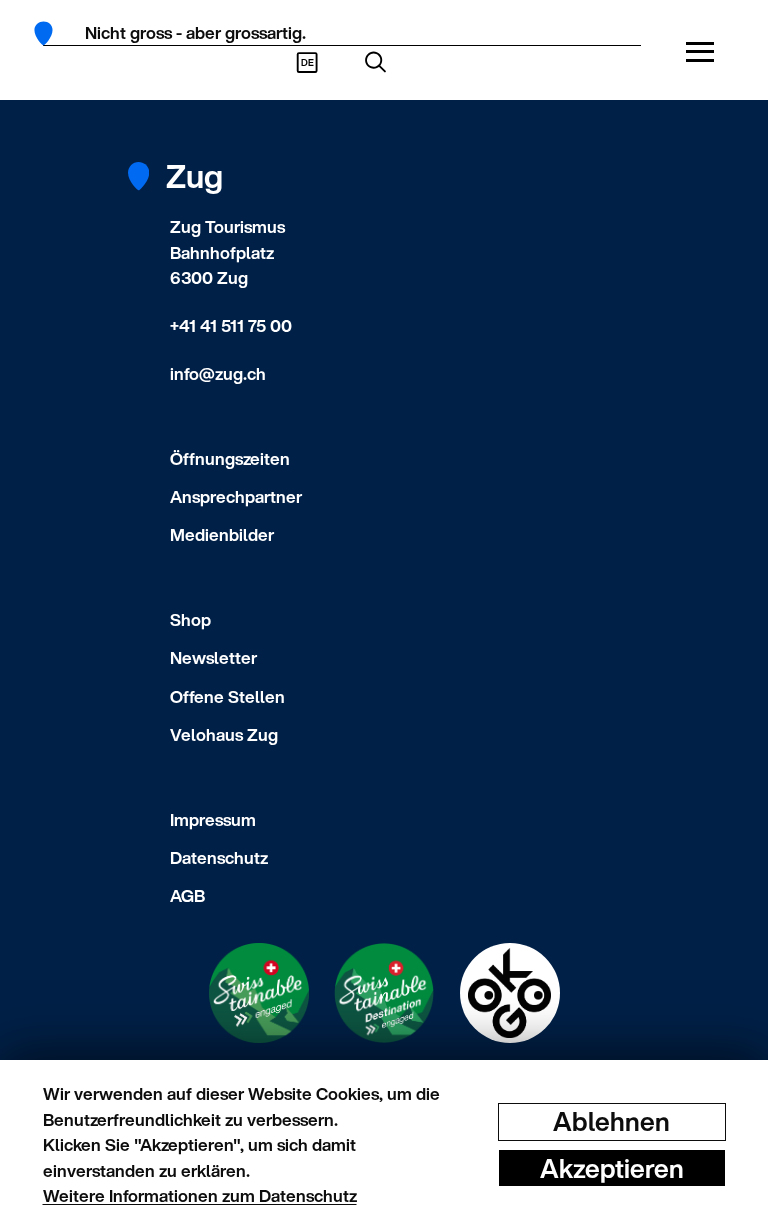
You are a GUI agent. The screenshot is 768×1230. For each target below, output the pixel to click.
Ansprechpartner (236, 496)
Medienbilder (222, 534)
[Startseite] (50, 33)
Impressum (213, 819)
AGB (187, 895)
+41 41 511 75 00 (231, 325)
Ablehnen (611, 1121)
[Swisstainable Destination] (384, 993)
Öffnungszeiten (230, 458)
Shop (190, 619)
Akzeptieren (612, 1167)
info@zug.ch (218, 373)
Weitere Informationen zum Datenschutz (200, 1195)
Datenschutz (219, 857)
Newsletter (213, 657)
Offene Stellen (227, 696)
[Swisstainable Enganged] (259, 993)
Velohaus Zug (224, 734)
